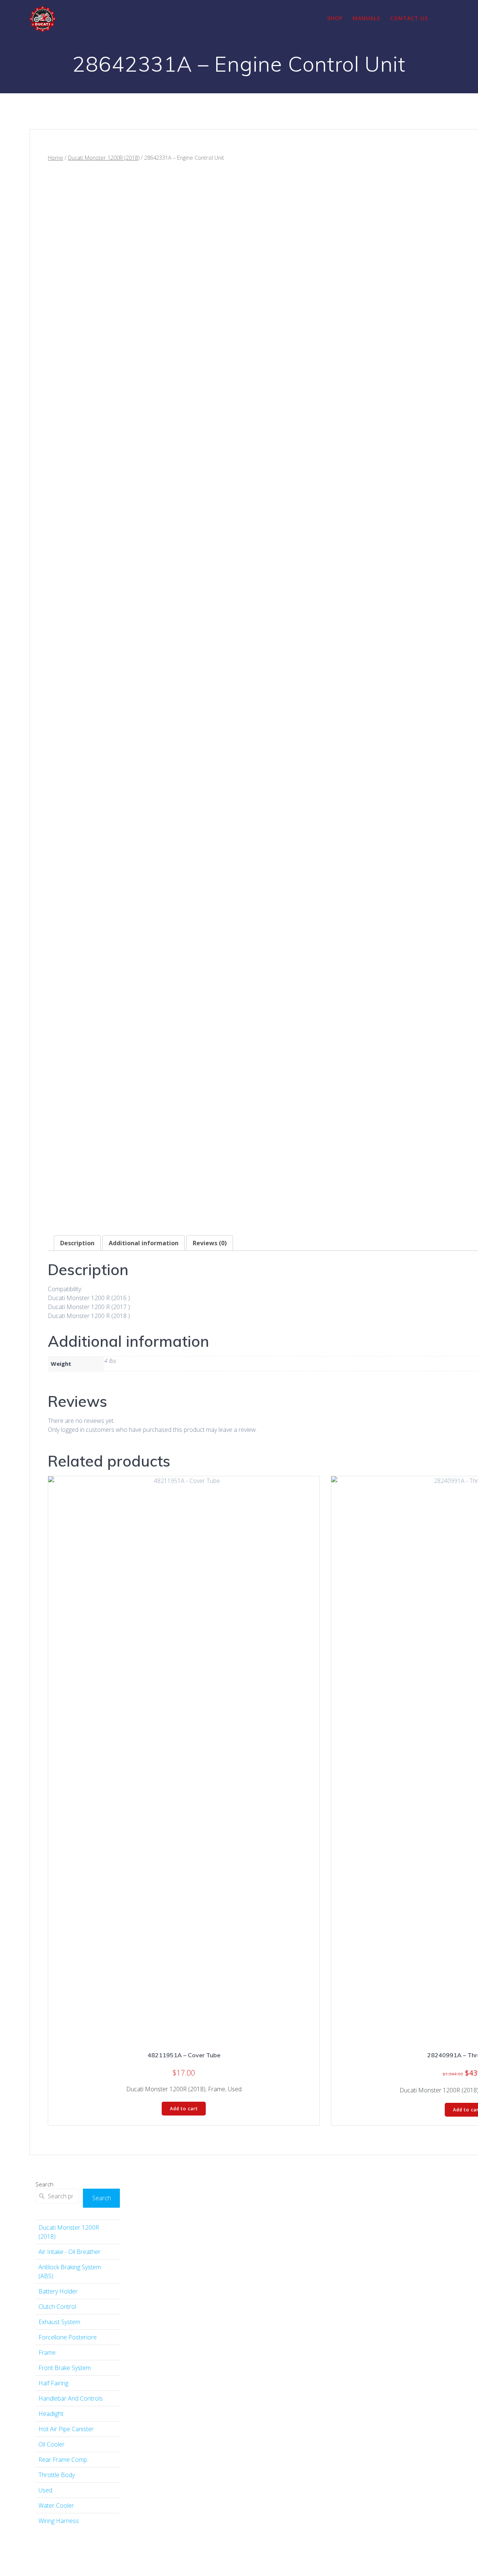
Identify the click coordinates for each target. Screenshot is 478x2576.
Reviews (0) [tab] (210, 1243)
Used (235, 2089)
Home (55, 157)
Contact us (409, 18)
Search (44, 2184)
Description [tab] (77, 1243)
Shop (335, 18)
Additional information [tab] (144, 1243)
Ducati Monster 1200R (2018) (104, 157)
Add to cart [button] (184, 2109)
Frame (217, 2089)
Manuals (366, 18)
